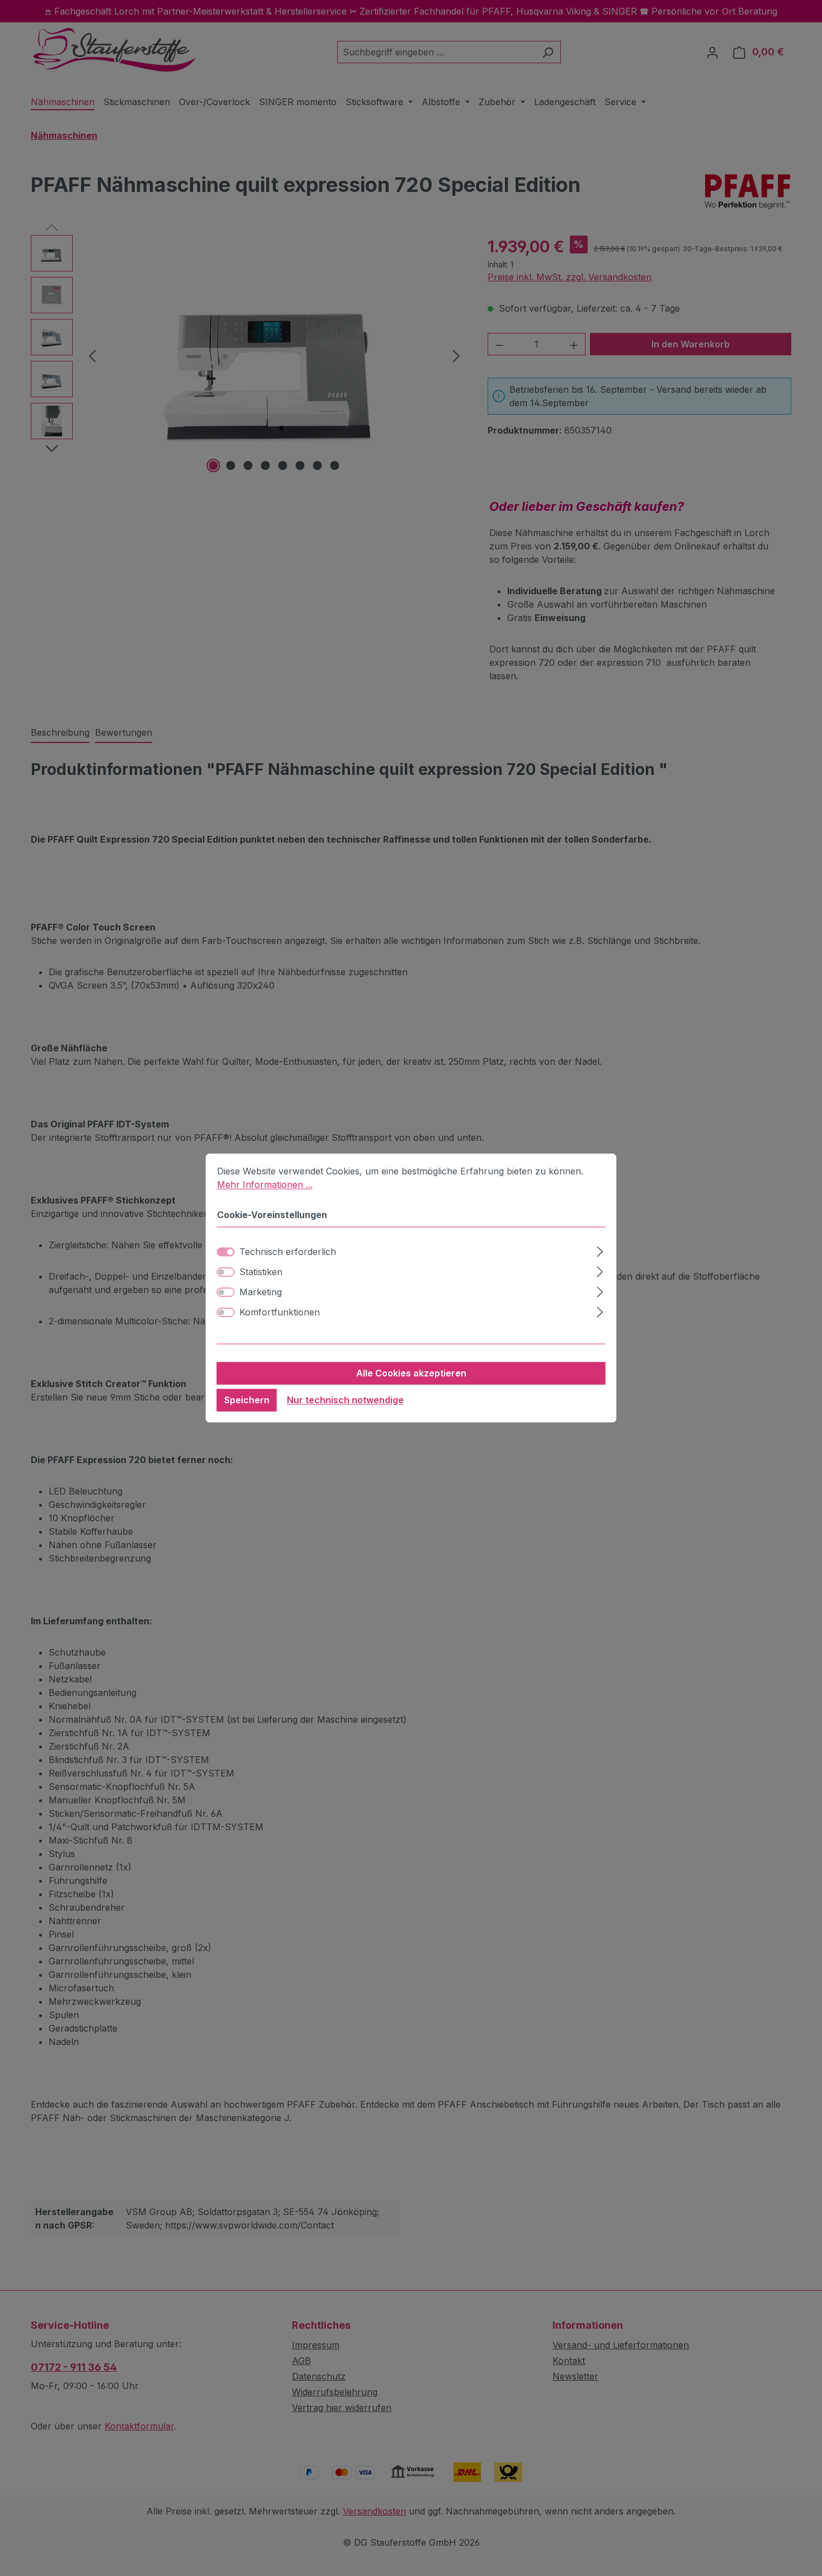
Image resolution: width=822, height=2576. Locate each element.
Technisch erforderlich (288, 1252)
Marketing (261, 1292)
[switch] (226, 1272)
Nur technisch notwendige (345, 1400)
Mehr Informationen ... (265, 1184)
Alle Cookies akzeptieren (411, 1374)
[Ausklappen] (600, 1250)
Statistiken (261, 1272)
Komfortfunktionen (280, 1313)
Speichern (247, 1400)
